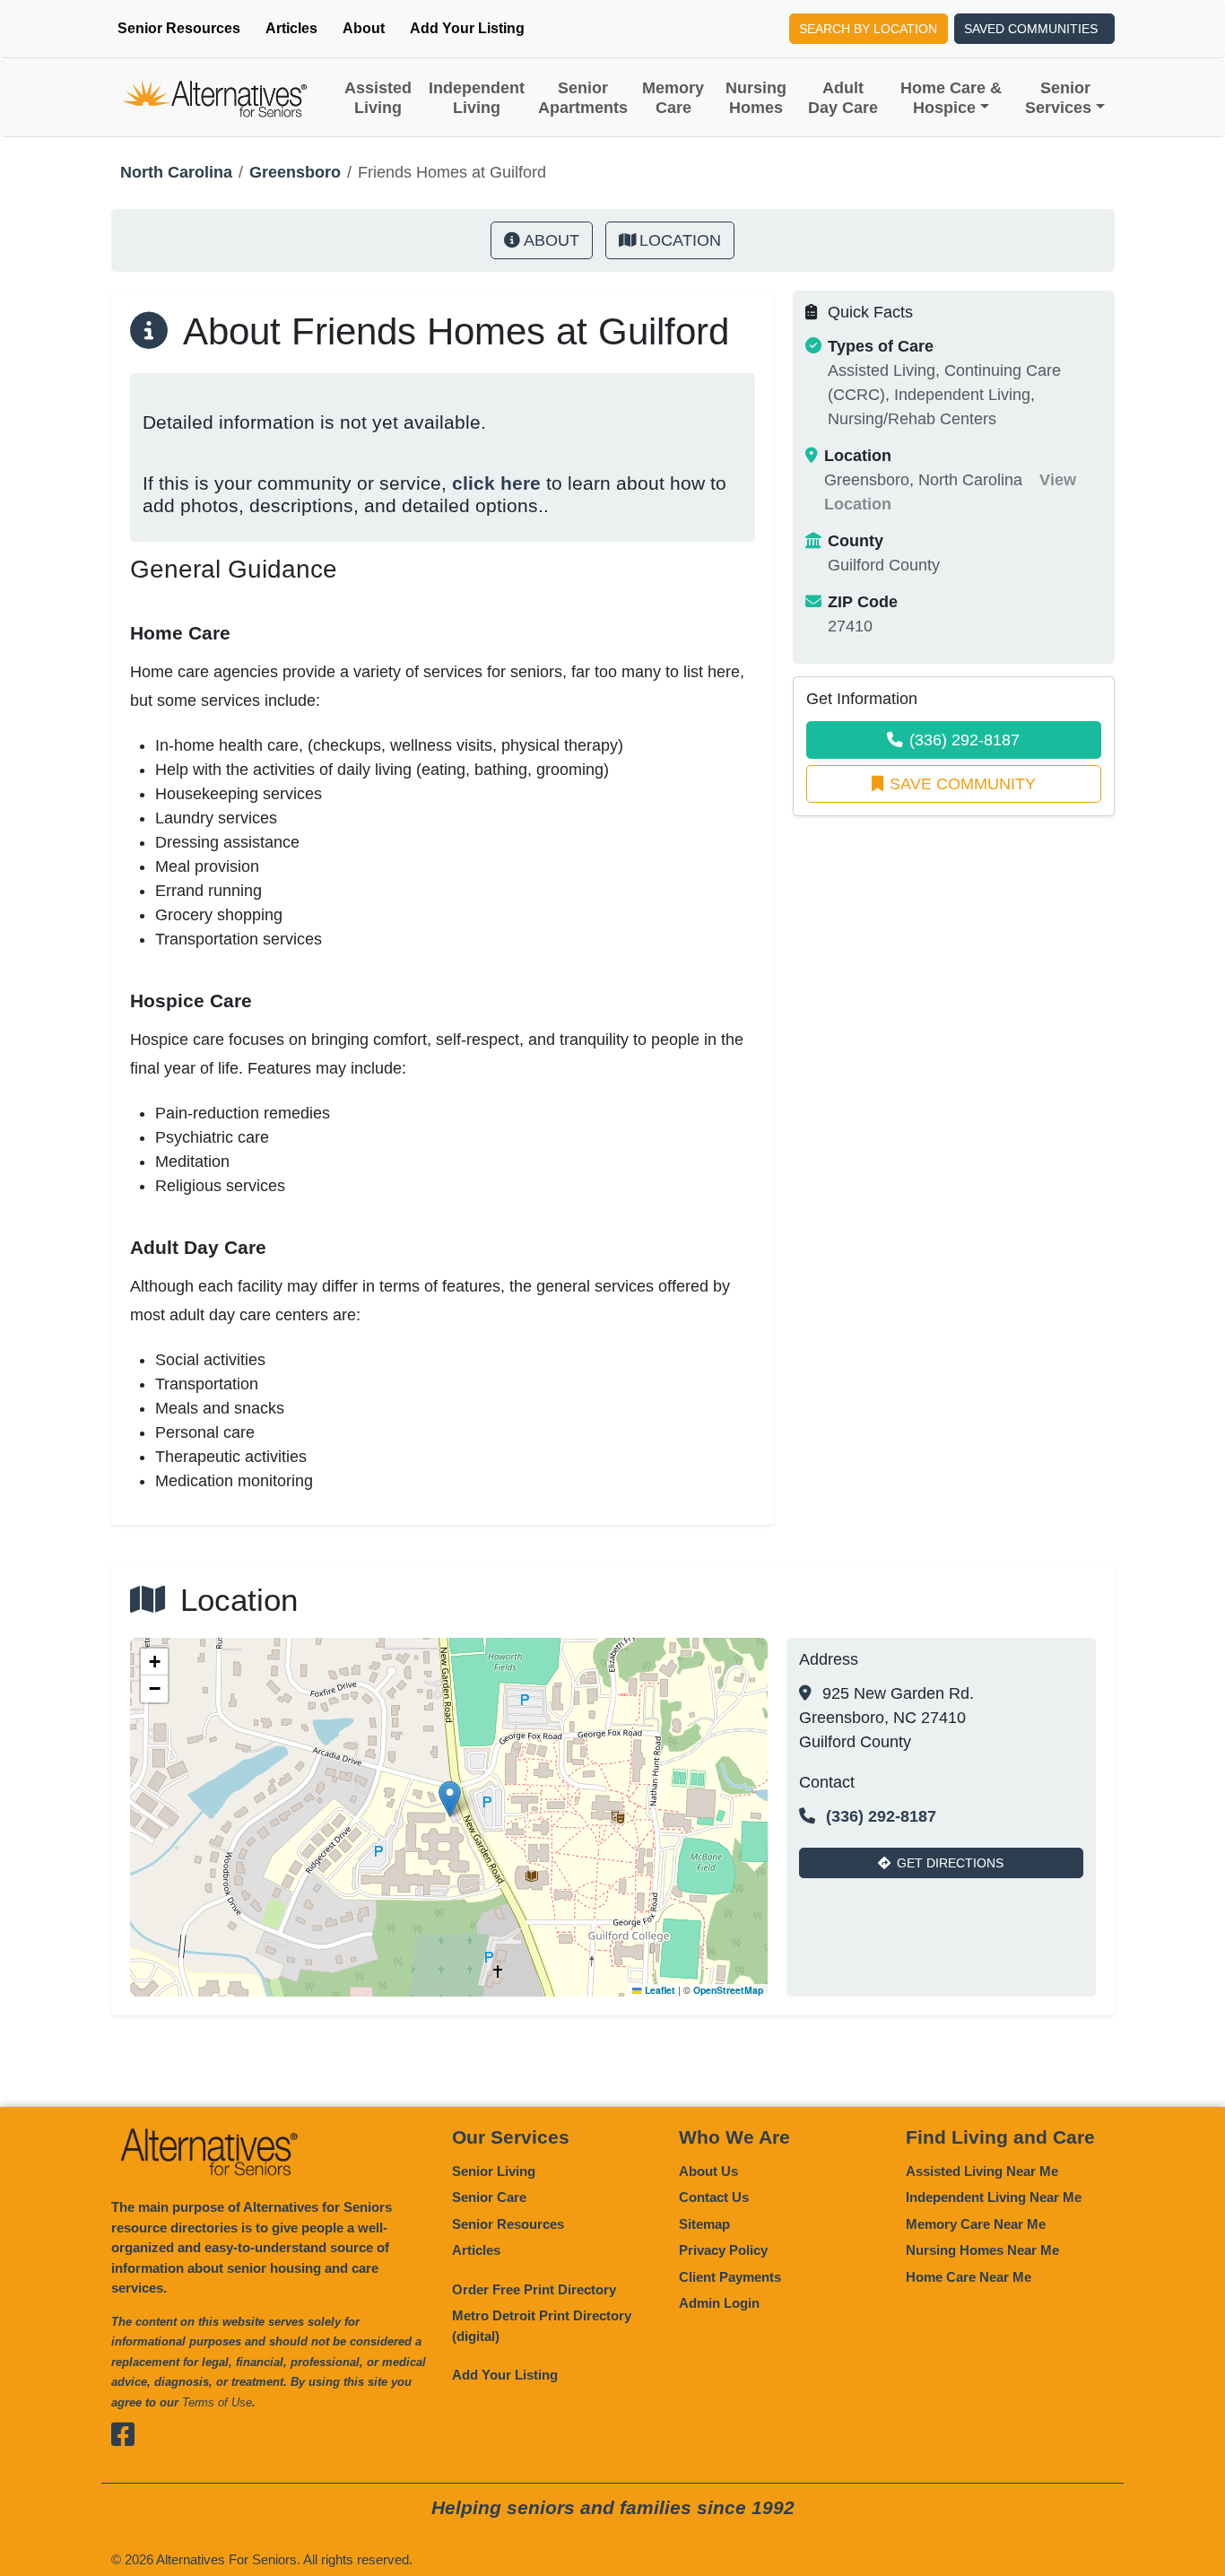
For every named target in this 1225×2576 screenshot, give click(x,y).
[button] (450, 1799)
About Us (708, 2171)
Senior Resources (179, 28)
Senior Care (489, 2197)
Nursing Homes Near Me (982, 2250)
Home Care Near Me (969, 2277)
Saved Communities (1031, 29)
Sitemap (704, 2224)
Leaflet (659, 1990)
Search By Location (868, 29)
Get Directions (950, 1863)
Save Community (963, 784)
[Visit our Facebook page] (125, 2434)
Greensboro (295, 172)
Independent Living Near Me (994, 2197)
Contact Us (714, 2197)
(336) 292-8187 (964, 740)
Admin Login (719, 2303)
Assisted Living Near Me (982, 2171)
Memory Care (673, 98)
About (364, 28)
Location (680, 240)
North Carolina (176, 172)
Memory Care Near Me (976, 2224)
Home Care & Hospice (951, 98)
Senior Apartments (583, 98)
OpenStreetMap (728, 1990)
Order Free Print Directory (534, 2289)
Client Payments (730, 2277)
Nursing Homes (756, 98)
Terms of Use (217, 2402)
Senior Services (1058, 98)
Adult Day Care (843, 98)
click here (496, 483)
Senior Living (494, 2171)
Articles (291, 28)
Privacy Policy (723, 2250)
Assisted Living (378, 98)
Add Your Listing (467, 28)
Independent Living (477, 98)
